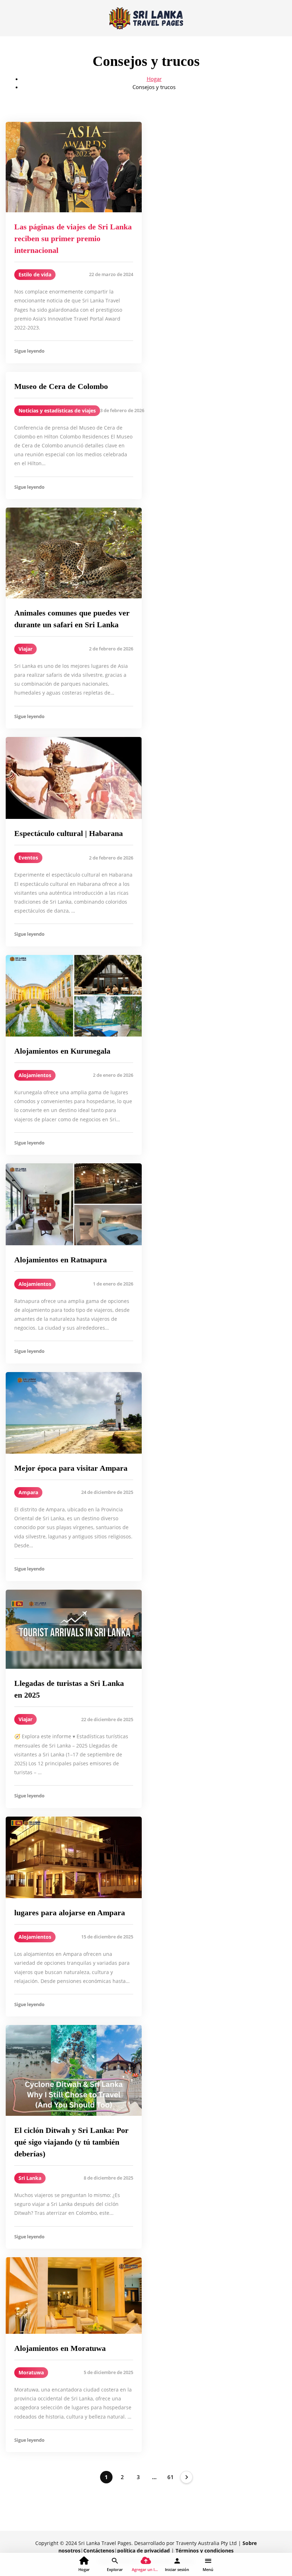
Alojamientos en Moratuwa (60, 2348)
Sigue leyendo (29, 351)
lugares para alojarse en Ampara (70, 1913)
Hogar (154, 79)
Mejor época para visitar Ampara (71, 1468)
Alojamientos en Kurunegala (62, 1051)
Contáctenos (99, 2551)
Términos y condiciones (205, 2551)
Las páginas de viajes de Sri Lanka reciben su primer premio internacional (73, 238)
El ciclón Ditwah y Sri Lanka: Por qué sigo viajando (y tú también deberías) (71, 2142)
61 (171, 2477)
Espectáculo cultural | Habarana (69, 833)
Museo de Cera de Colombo (61, 386)
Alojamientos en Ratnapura (61, 1260)
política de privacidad (144, 2551)
